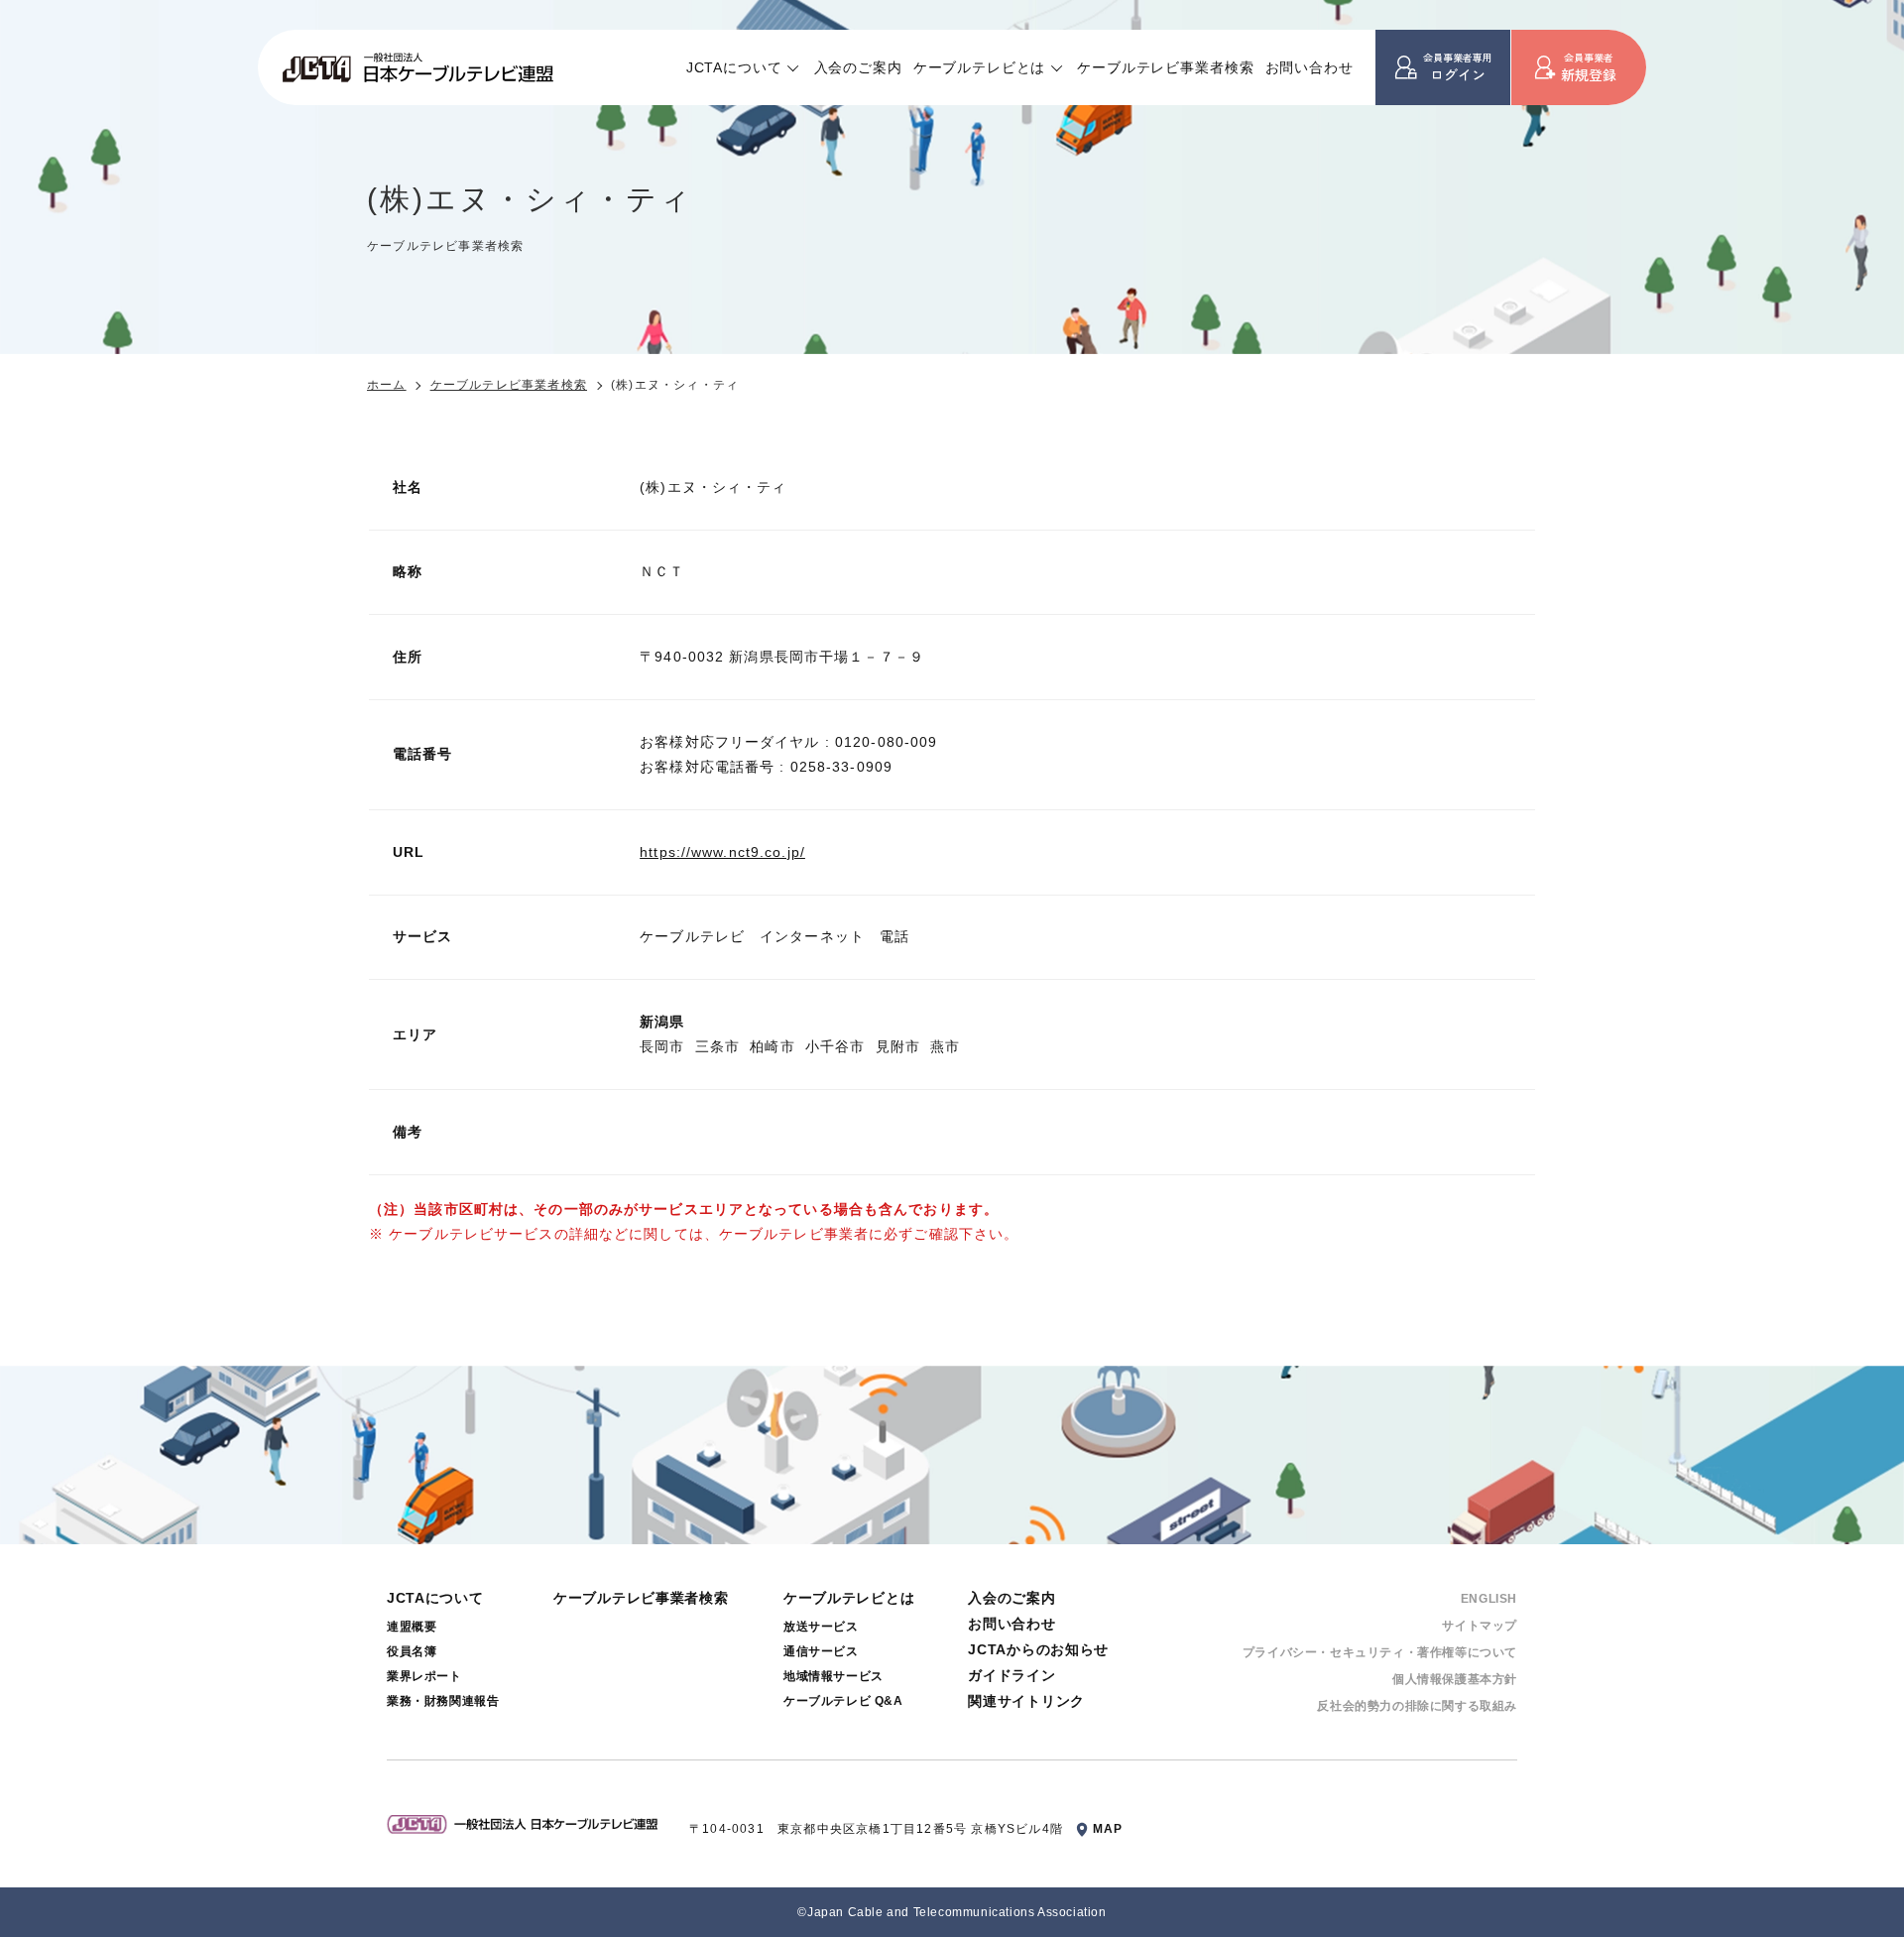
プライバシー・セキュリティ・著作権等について (1380, 1652)
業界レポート (424, 1676)
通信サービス (821, 1651)
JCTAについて (734, 67)
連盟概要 (412, 1627)
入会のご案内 (858, 67)
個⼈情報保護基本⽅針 (1455, 1679)
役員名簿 (412, 1651)
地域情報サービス (833, 1676)
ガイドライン (1011, 1675)
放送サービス (821, 1627)
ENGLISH (1489, 1599)
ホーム (387, 385)
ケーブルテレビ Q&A (843, 1701)
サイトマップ (1480, 1626)
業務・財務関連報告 (443, 1701)
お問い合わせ (1309, 67)
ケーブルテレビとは (980, 67)
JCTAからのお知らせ (1038, 1649)
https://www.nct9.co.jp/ (722, 852)
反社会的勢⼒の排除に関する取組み (1417, 1706)
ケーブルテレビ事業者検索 (1165, 67)
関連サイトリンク (1026, 1701)
